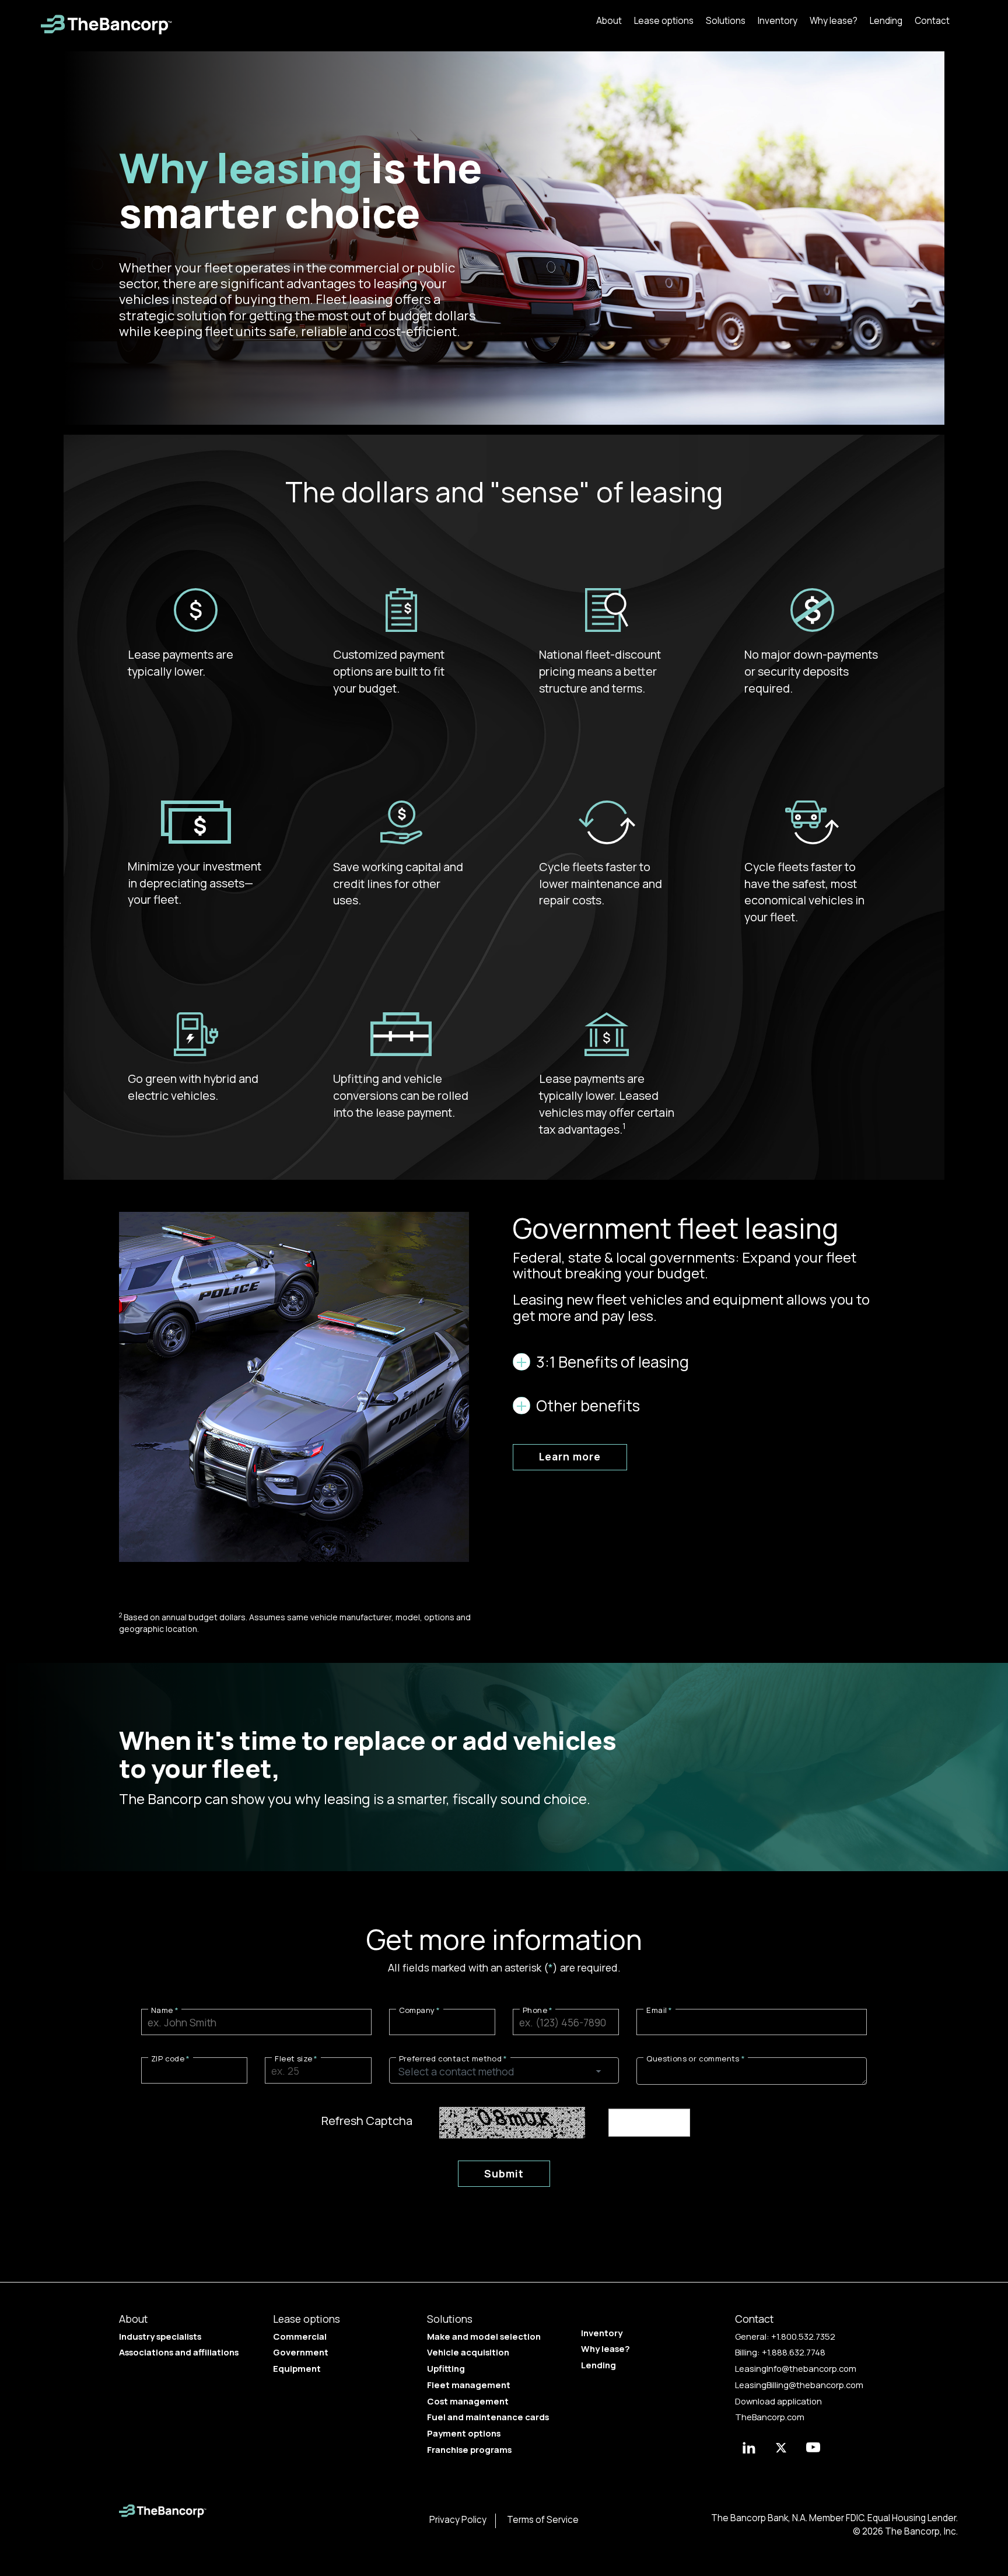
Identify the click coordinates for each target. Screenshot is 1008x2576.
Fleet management (469, 2385)
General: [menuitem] (785, 2336)
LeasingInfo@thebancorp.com (796, 2368)
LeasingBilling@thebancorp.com (799, 2385)
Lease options (664, 21)
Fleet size (293, 2058)
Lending (886, 21)
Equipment (297, 2368)
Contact (932, 21)
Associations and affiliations (179, 2352)
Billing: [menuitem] (780, 2352)
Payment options (464, 2433)
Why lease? (834, 21)
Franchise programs (469, 2449)
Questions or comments (693, 2058)
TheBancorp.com (770, 2417)
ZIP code (168, 2058)
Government (301, 2352)
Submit (504, 2173)
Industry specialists (160, 2336)
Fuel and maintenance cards (488, 2417)
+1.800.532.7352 (803, 2336)
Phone (535, 2010)
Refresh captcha (367, 2121)
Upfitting (446, 2368)
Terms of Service (543, 2520)
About (609, 21)
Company (417, 2010)
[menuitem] (609, 20)
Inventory (778, 21)
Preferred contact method (451, 2058)
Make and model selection (484, 2336)
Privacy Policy (458, 2520)
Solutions (726, 21)
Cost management (468, 2401)
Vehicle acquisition (468, 2352)
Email (657, 2010)
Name (162, 2010)
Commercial (300, 2336)
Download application (778, 2401)
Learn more (570, 1456)
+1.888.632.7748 (794, 2352)
